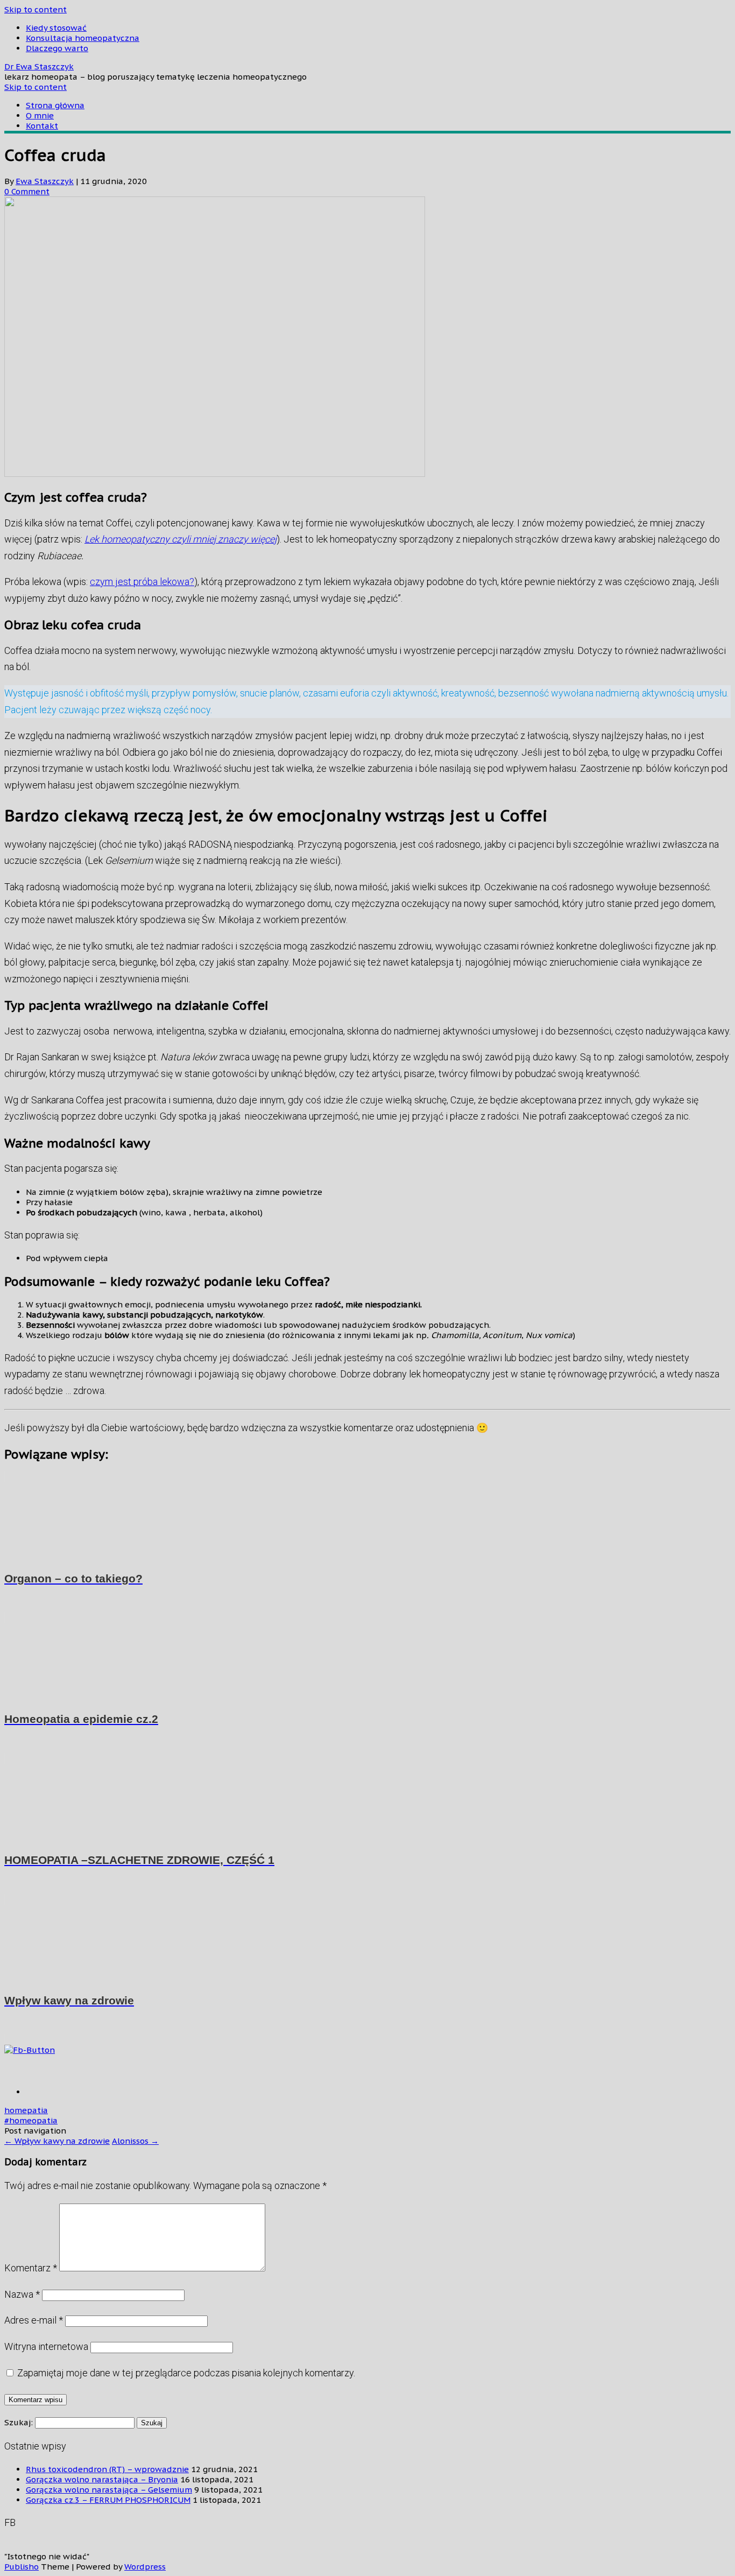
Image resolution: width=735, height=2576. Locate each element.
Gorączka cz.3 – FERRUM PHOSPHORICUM (108, 2500)
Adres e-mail (34, 2320)
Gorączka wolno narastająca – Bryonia (102, 2479)
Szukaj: (19, 2422)
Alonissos (135, 2141)
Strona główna (55, 105)
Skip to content (36, 9)
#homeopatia (31, 2120)
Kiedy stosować (56, 28)
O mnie (40, 115)
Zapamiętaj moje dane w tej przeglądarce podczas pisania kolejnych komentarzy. (186, 2373)
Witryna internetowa (46, 2346)
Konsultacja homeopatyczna (83, 38)
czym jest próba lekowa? (142, 582)
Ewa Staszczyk (45, 181)
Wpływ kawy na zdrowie (57, 2141)
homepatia (26, 2110)
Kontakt (42, 126)
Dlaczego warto (57, 48)
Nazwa (22, 2294)
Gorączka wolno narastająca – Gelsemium (109, 2490)
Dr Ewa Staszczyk (39, 66)
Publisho (22, 2567)
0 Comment (27, 191)
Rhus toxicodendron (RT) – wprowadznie (107, 2469)
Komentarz (31, 2268)
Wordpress (145, 2567)
